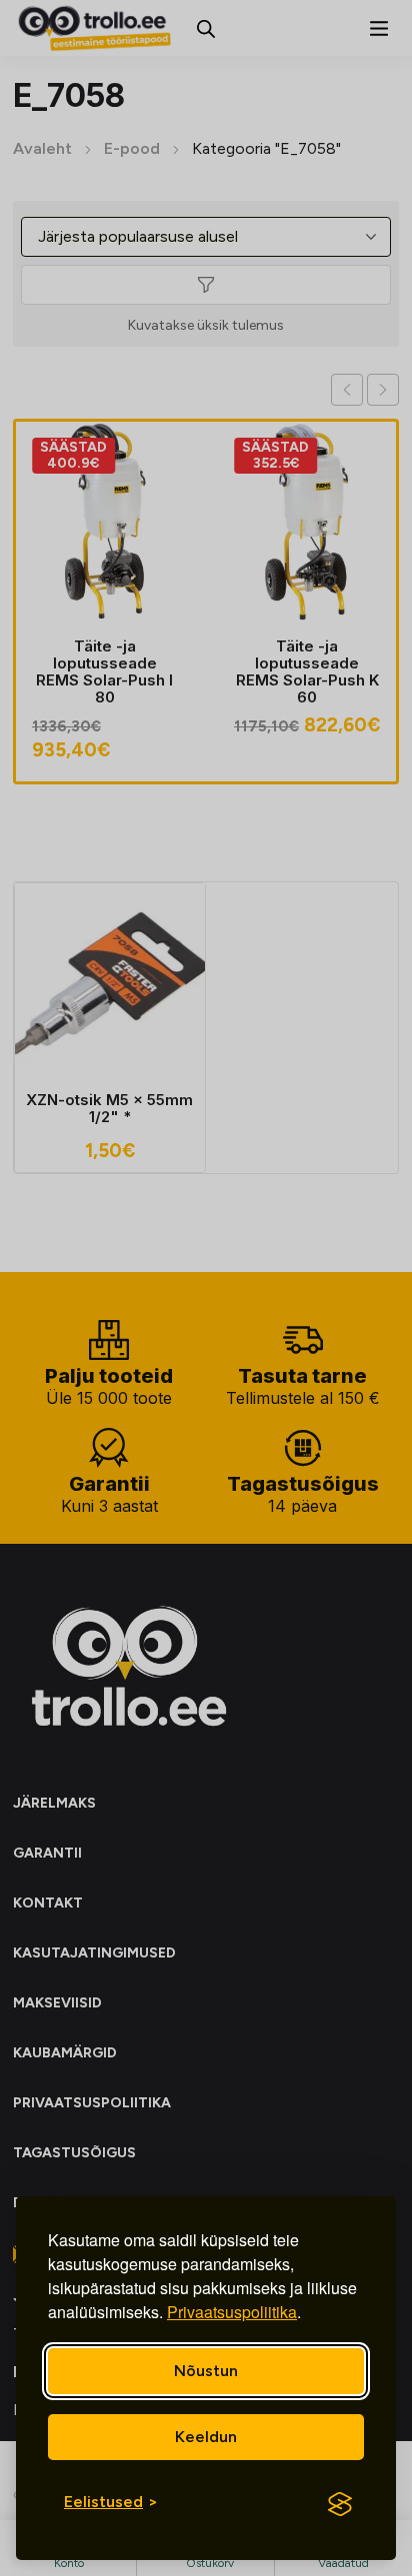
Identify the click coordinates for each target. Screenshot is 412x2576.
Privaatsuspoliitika (232, 2312)
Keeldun (206, 2437)
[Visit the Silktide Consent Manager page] (340, 2504)
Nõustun (206, 2371)
